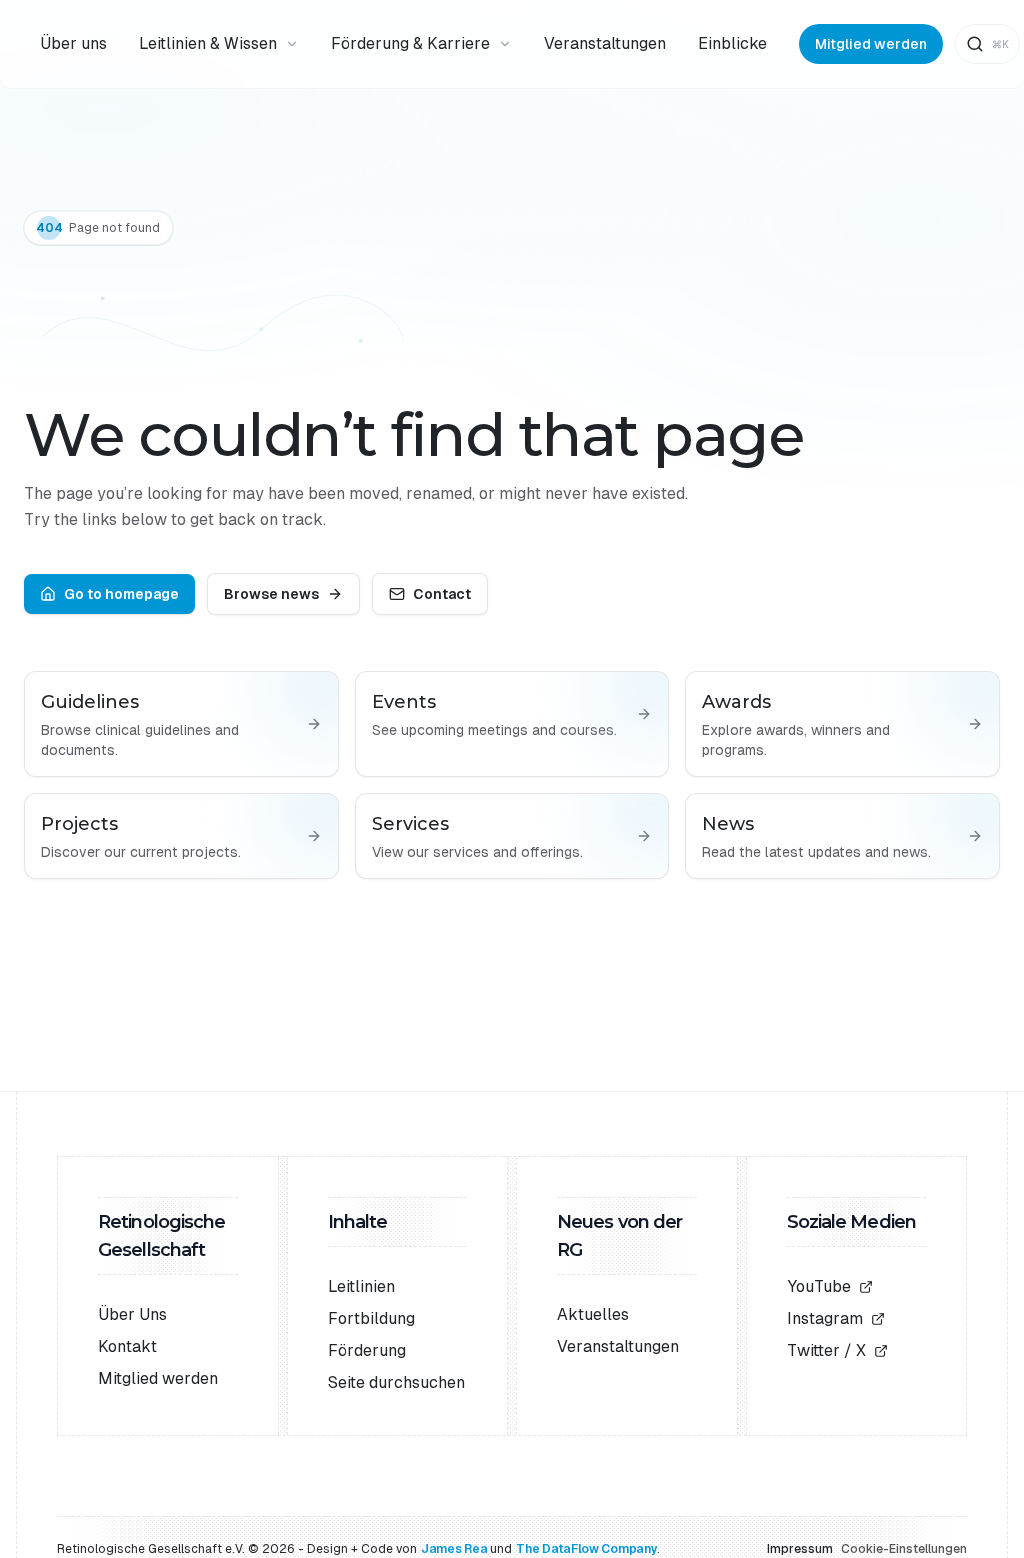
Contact (442, 594)
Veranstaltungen (618, 1346)
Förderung (367, 1350)
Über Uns (132, 1314)
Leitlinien (361, 1286)
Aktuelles (593, 1314)
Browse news (271, 594)
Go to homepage (121, 594)
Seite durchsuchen (396, 1382)
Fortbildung (371, 1318)
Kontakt (127, 1346)
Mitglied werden (871, 44)
